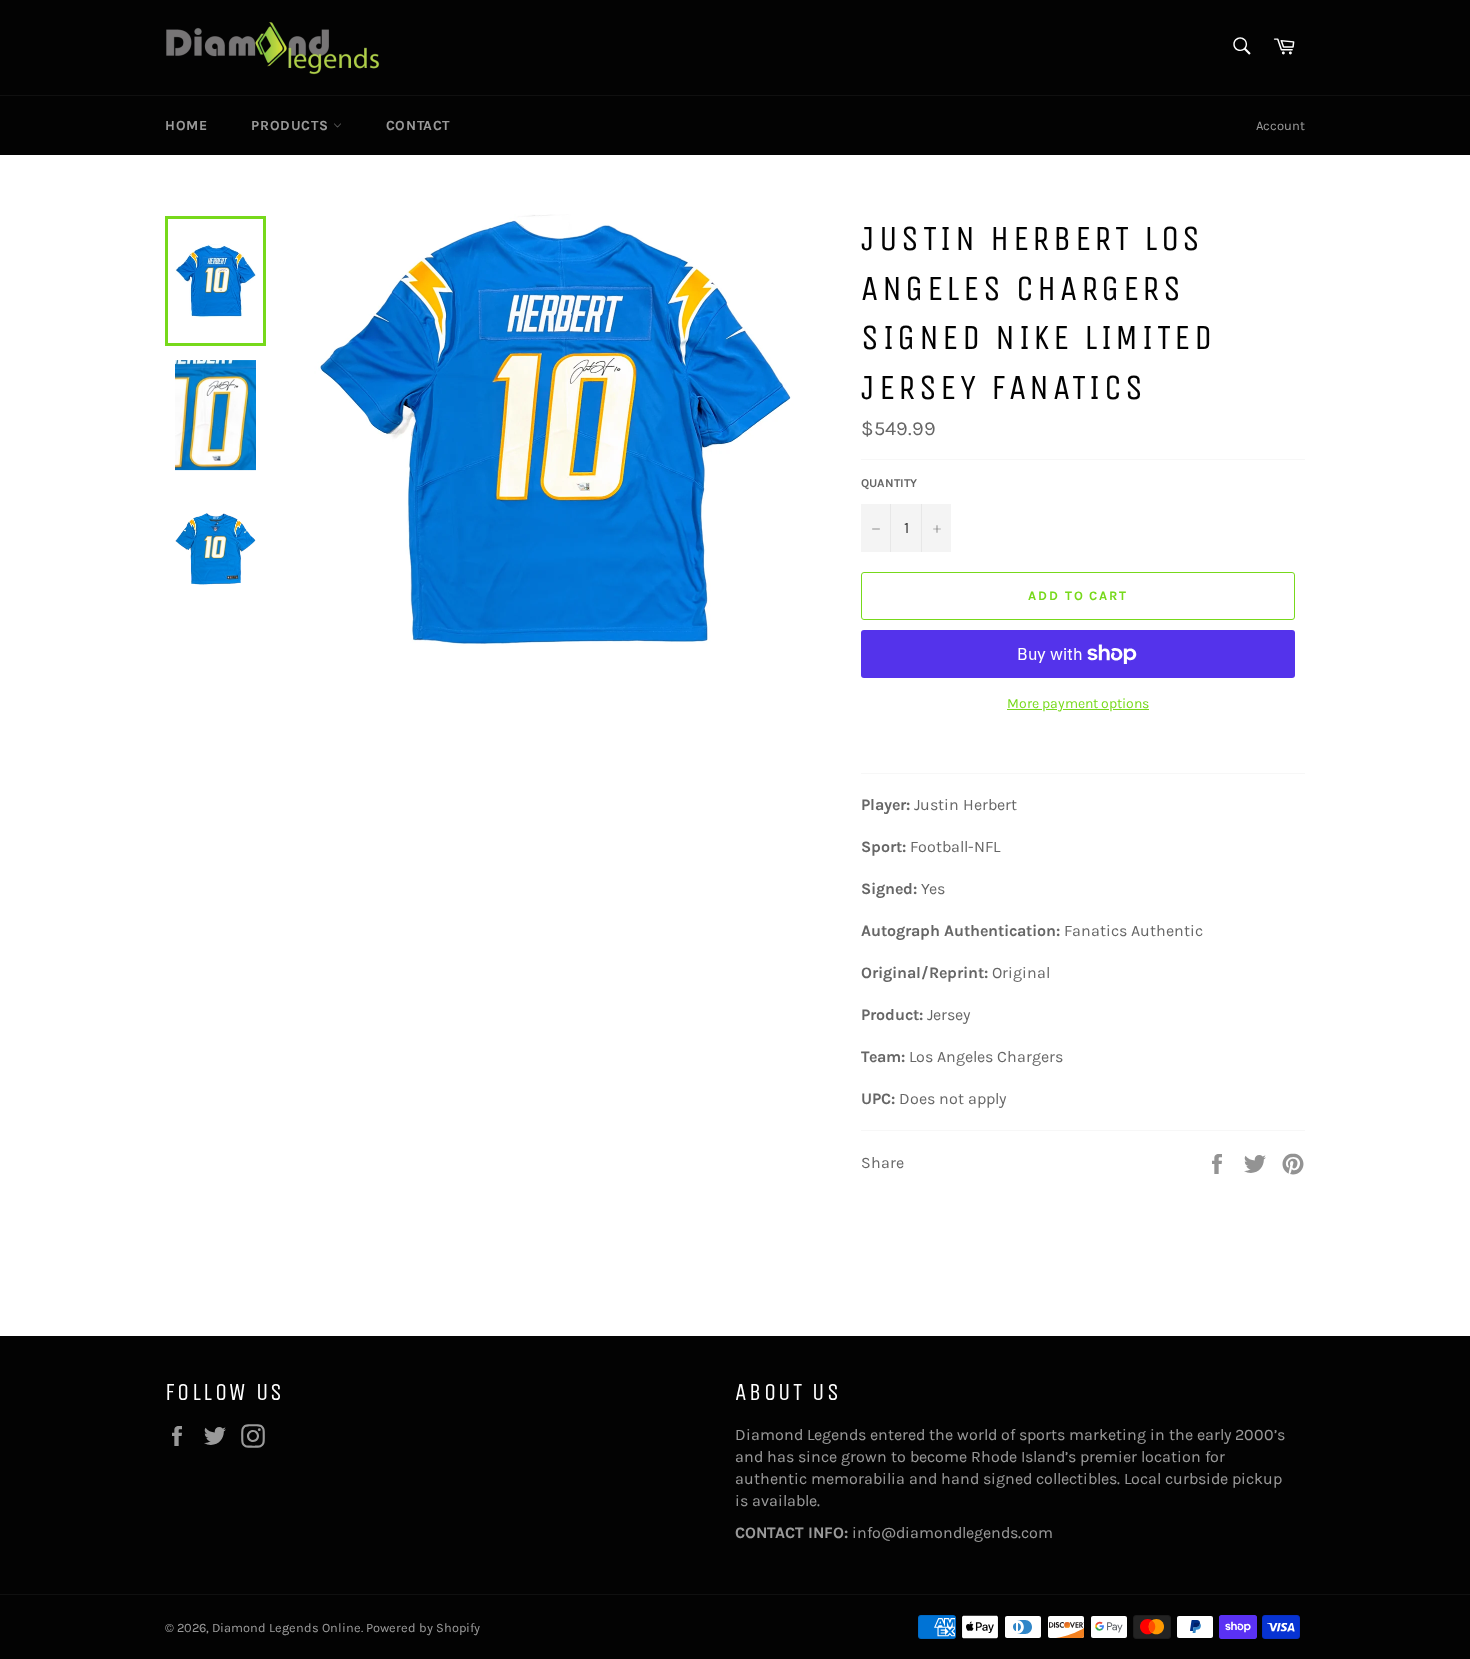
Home (186, 125)
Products (291, 125)
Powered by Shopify (423, 1627)
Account (1280, 125)
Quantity (889, 483)
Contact (418, 125)
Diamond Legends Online (286, 1627)
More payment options (1078, 703)
